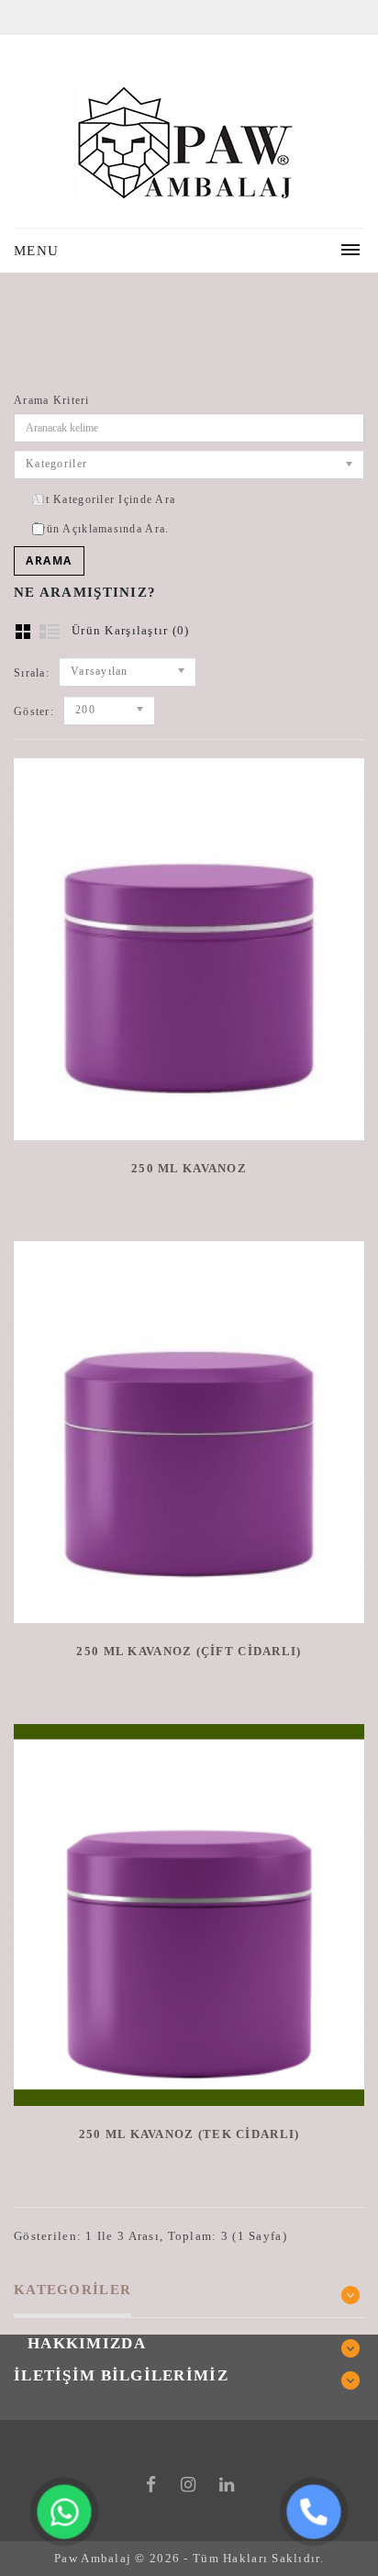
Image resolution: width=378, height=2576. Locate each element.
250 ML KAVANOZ (189, 1168)
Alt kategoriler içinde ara (104, 499)
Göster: (34, 711)
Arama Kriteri (52, 400)
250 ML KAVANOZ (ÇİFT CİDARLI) (189, 1651)
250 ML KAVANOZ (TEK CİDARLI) (189, 2134)
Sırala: (32, 673)
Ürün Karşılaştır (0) (131, 630)
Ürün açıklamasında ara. (100, 529)
